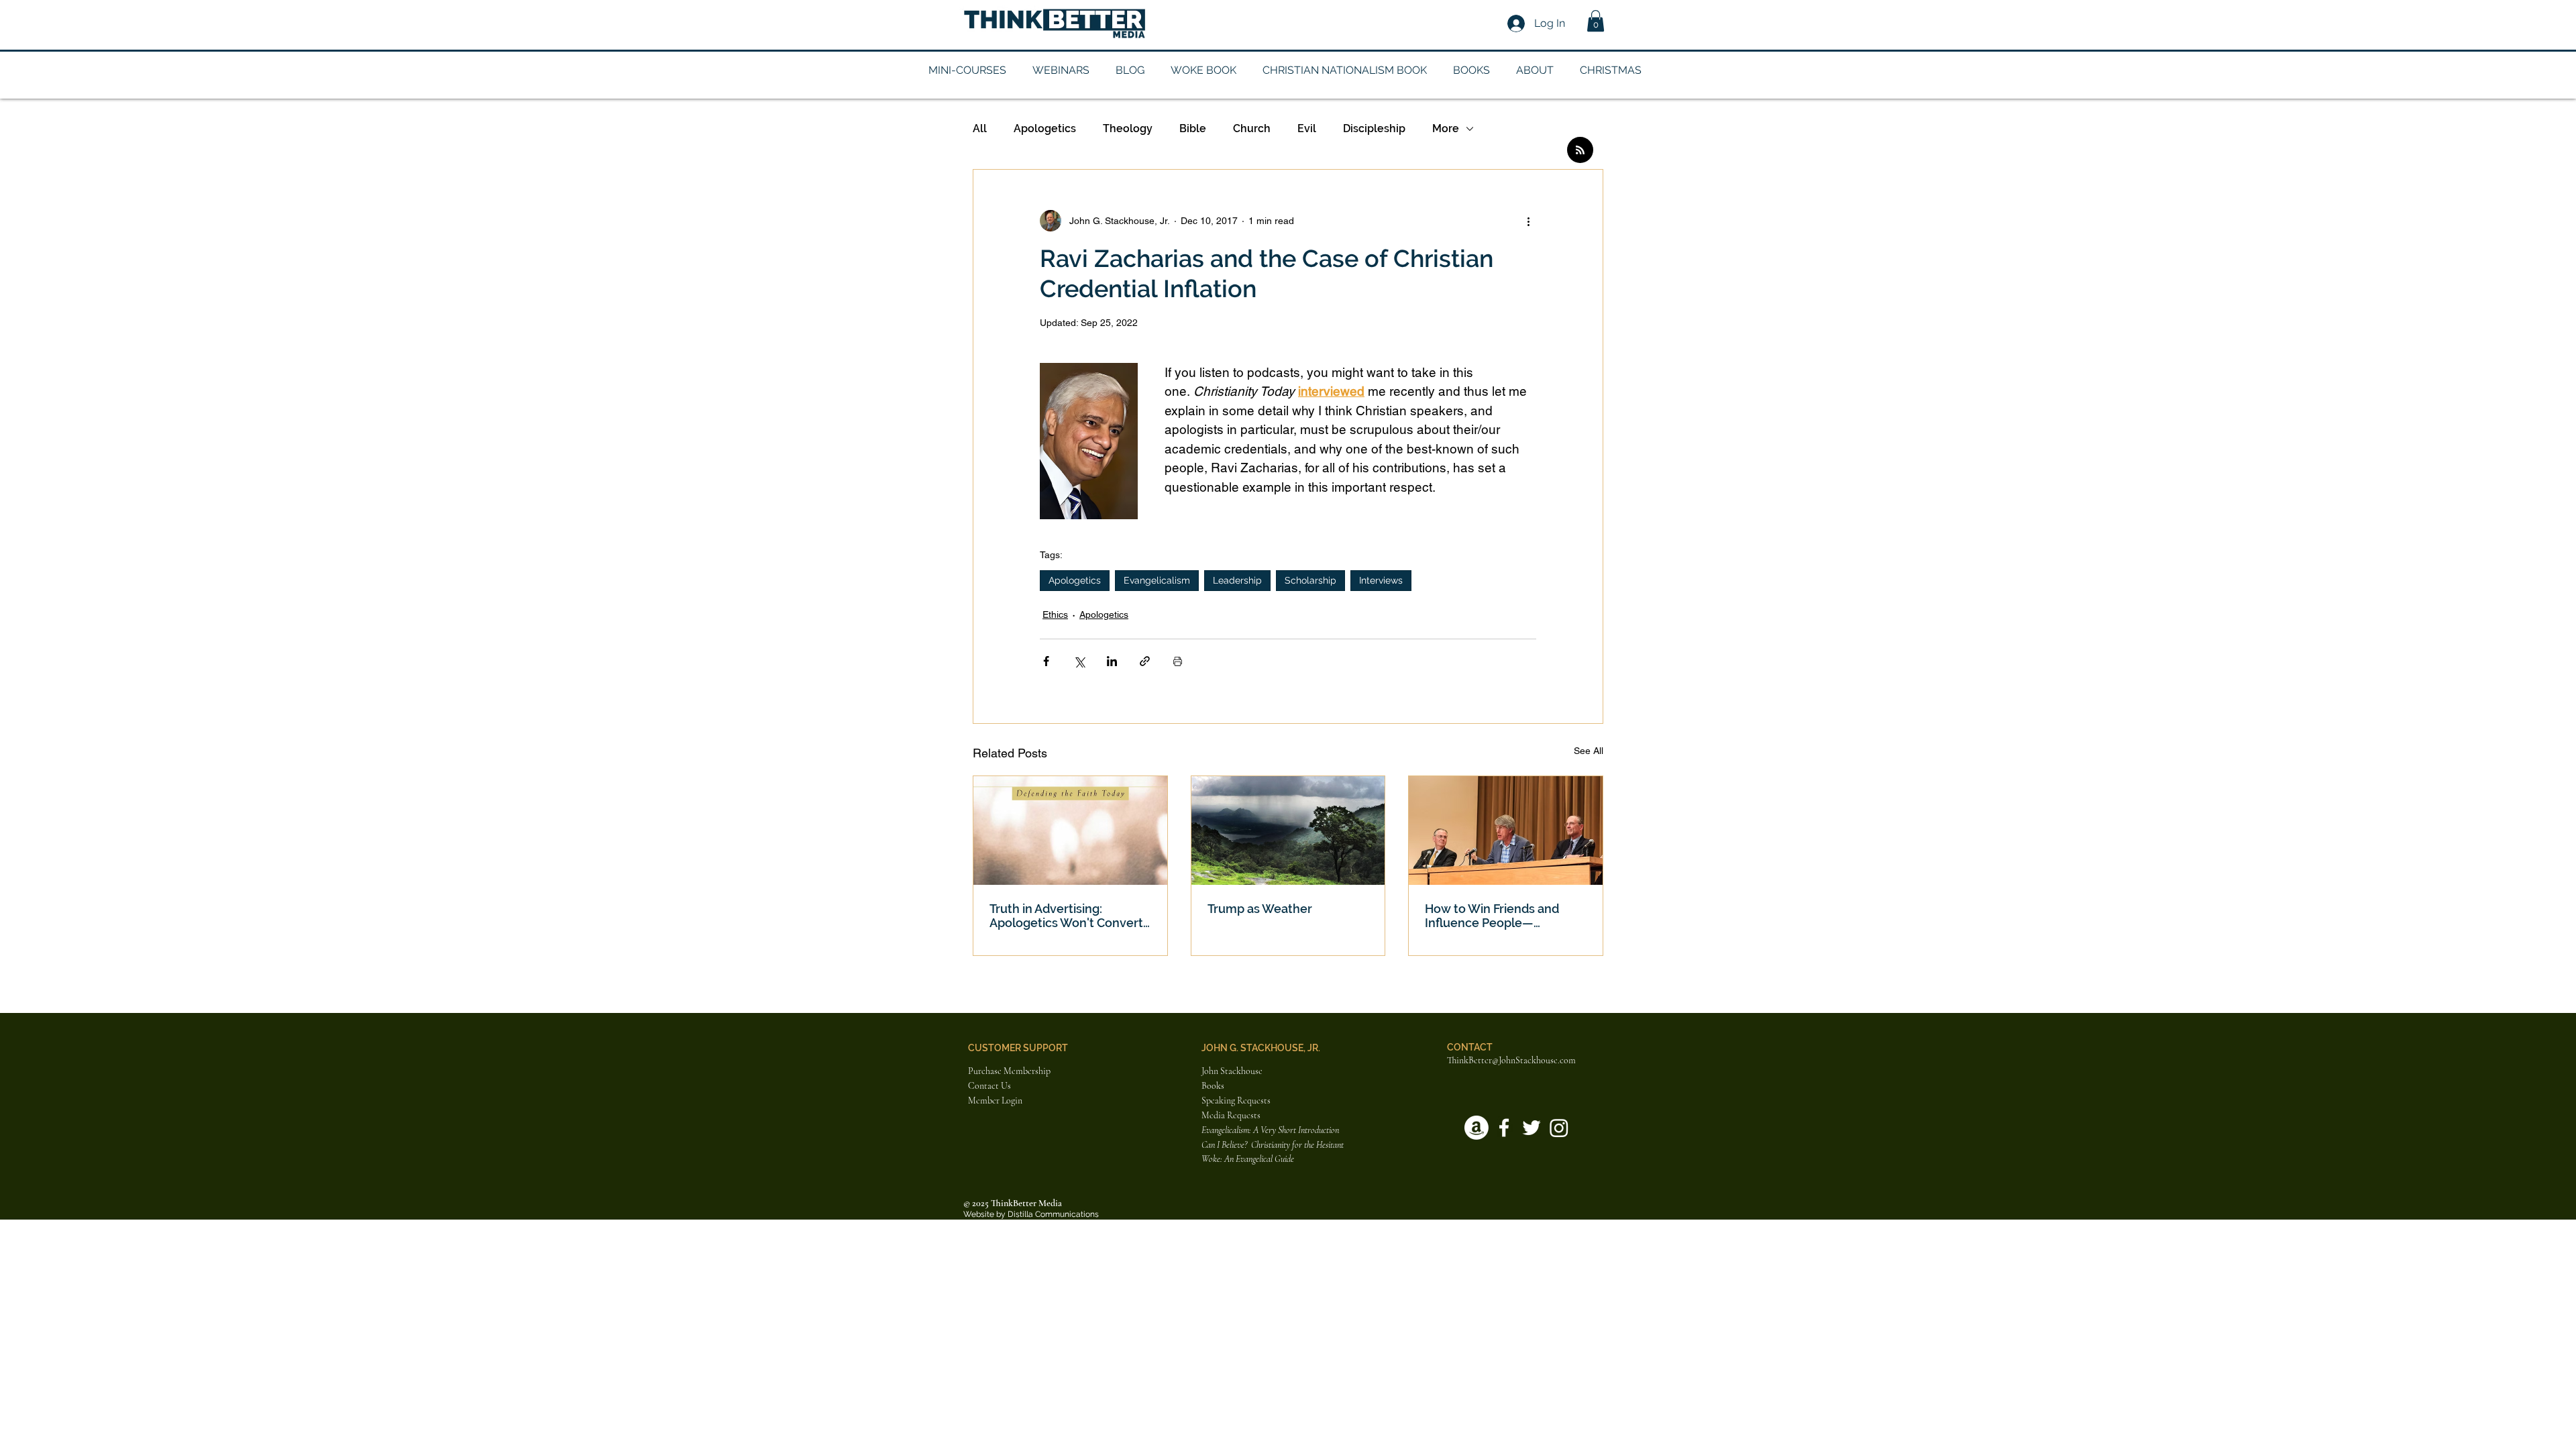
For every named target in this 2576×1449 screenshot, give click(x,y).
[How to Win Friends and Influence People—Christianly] (1506, 830)
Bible (1193, 128)
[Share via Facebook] (1046, 661)
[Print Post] (1178, 661)
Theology (1128, 128)
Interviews (1381, 580)
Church (1252, 128)
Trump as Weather (1260, 909)
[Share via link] (1145, 661)
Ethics (1055, 614)
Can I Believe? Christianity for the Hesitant (1274, 1145)
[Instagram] (1559, 1128)
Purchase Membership (1009, 1071)
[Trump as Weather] (1288, 830)
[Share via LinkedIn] (1112, 661)
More (1446, 128)
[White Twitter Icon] (1532, 1128)
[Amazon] (1477, 1128)
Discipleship (1374, 128)
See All (1589, 751)
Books (1213, 1086)
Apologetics (1045, 128)
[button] (1596, 21)
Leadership (1237, 580)
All (980, 128)
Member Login (995, 1101)
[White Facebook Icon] (1504, 1128)
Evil (1307, 128)
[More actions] (1528, 221)
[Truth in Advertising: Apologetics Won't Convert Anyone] (1070, 830)
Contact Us (989, 1086)
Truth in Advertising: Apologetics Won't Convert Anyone (1066, 916)
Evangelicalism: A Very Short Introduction (1270, 1130)
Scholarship (1310, 580)
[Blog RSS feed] (1580, 151)
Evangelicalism (1157, 580)
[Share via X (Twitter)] (1079, 661)
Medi (1211, 1115)
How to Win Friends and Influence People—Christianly (1492, 916)
